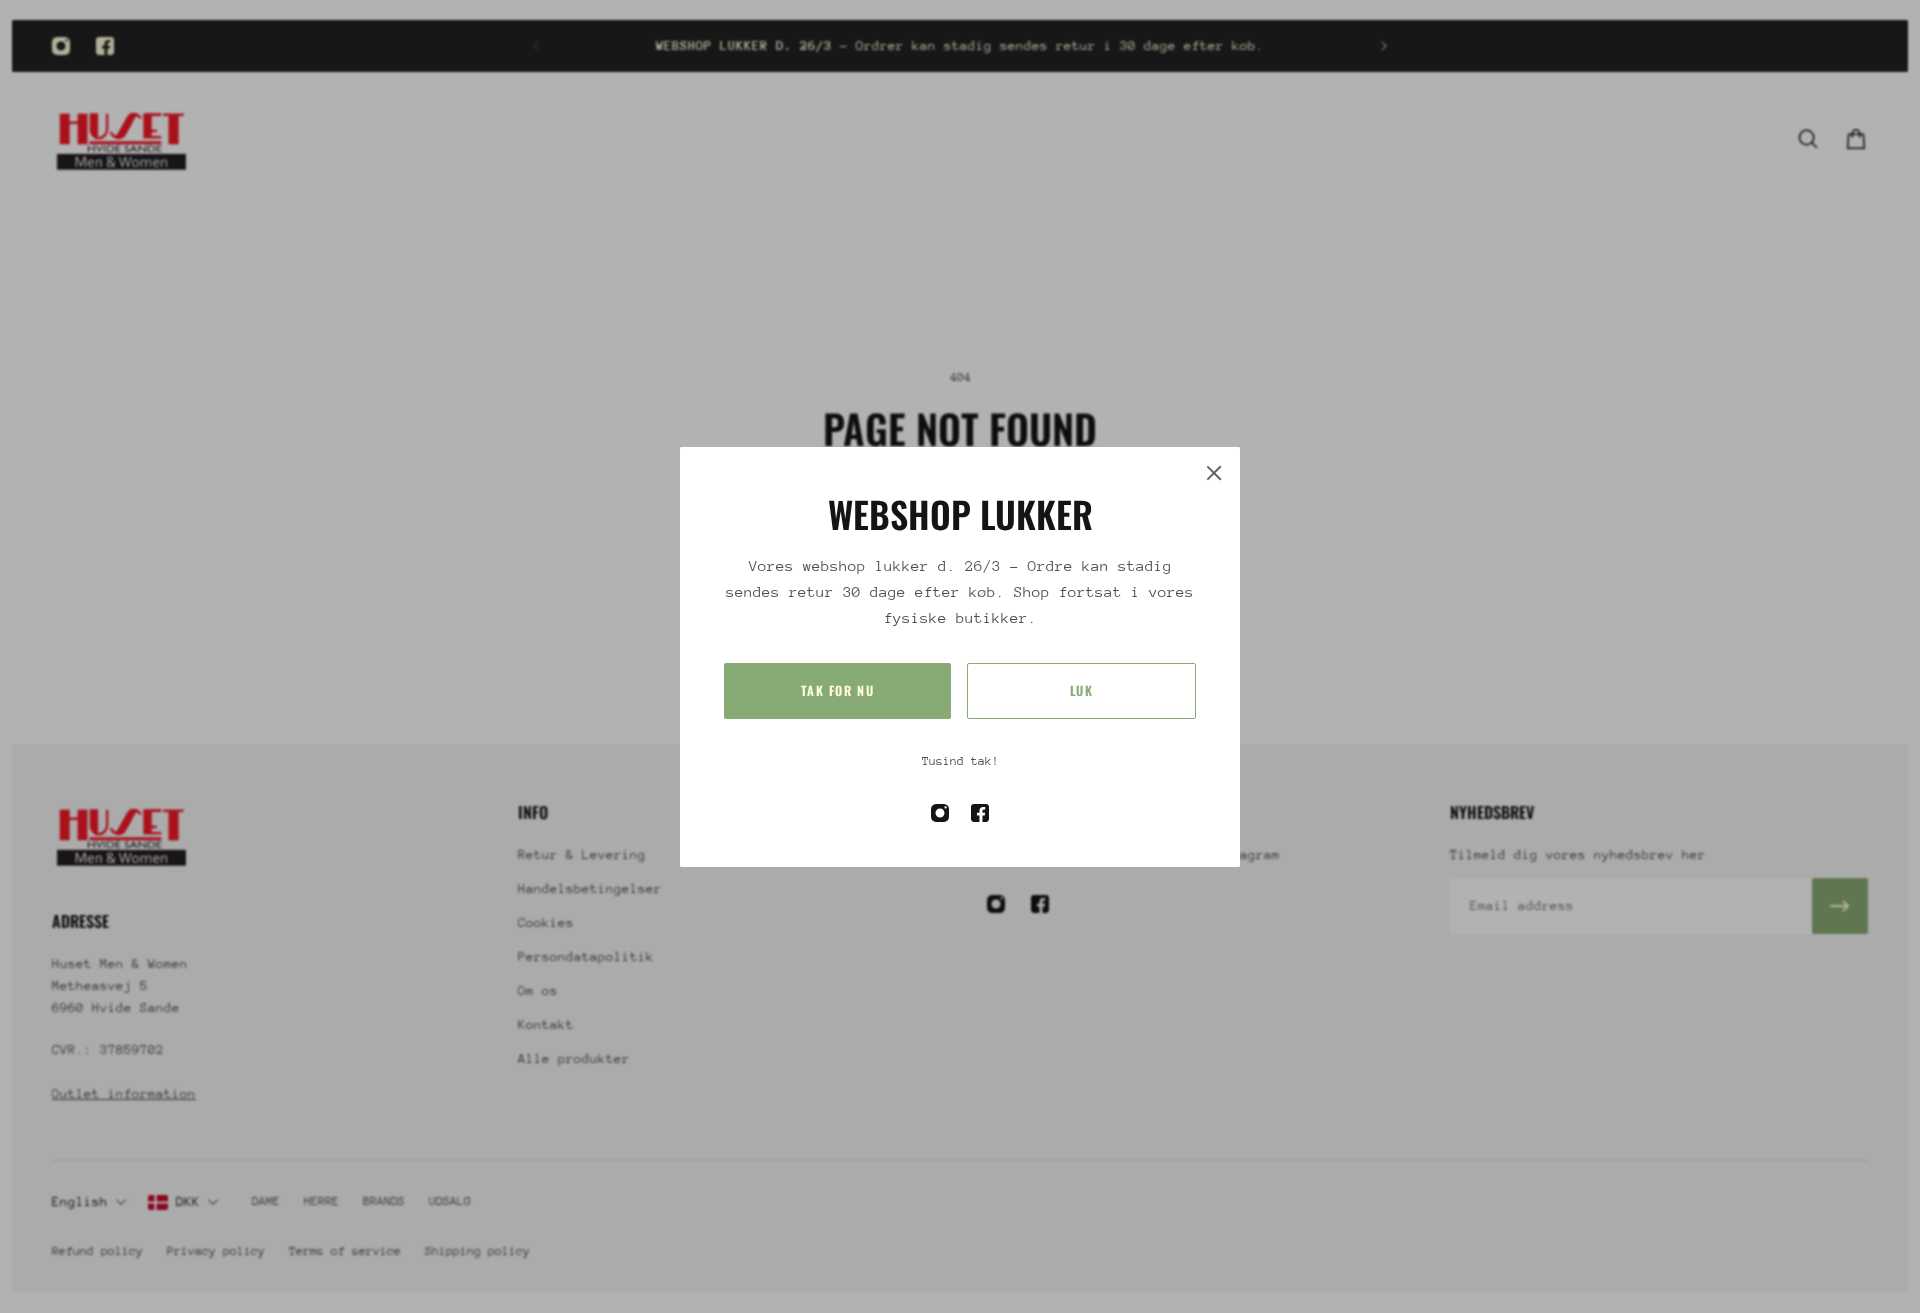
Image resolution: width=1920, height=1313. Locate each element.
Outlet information (124, 1092)
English (80, 1201)
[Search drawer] (1808, 139)
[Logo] (122, 138)
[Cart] (1856, 139)
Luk (1082, 690)
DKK (188, 1201)
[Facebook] (105, 46)
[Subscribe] (1840, 906)
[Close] (1214, 473)
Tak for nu (838, 690)
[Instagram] (61, 46)
